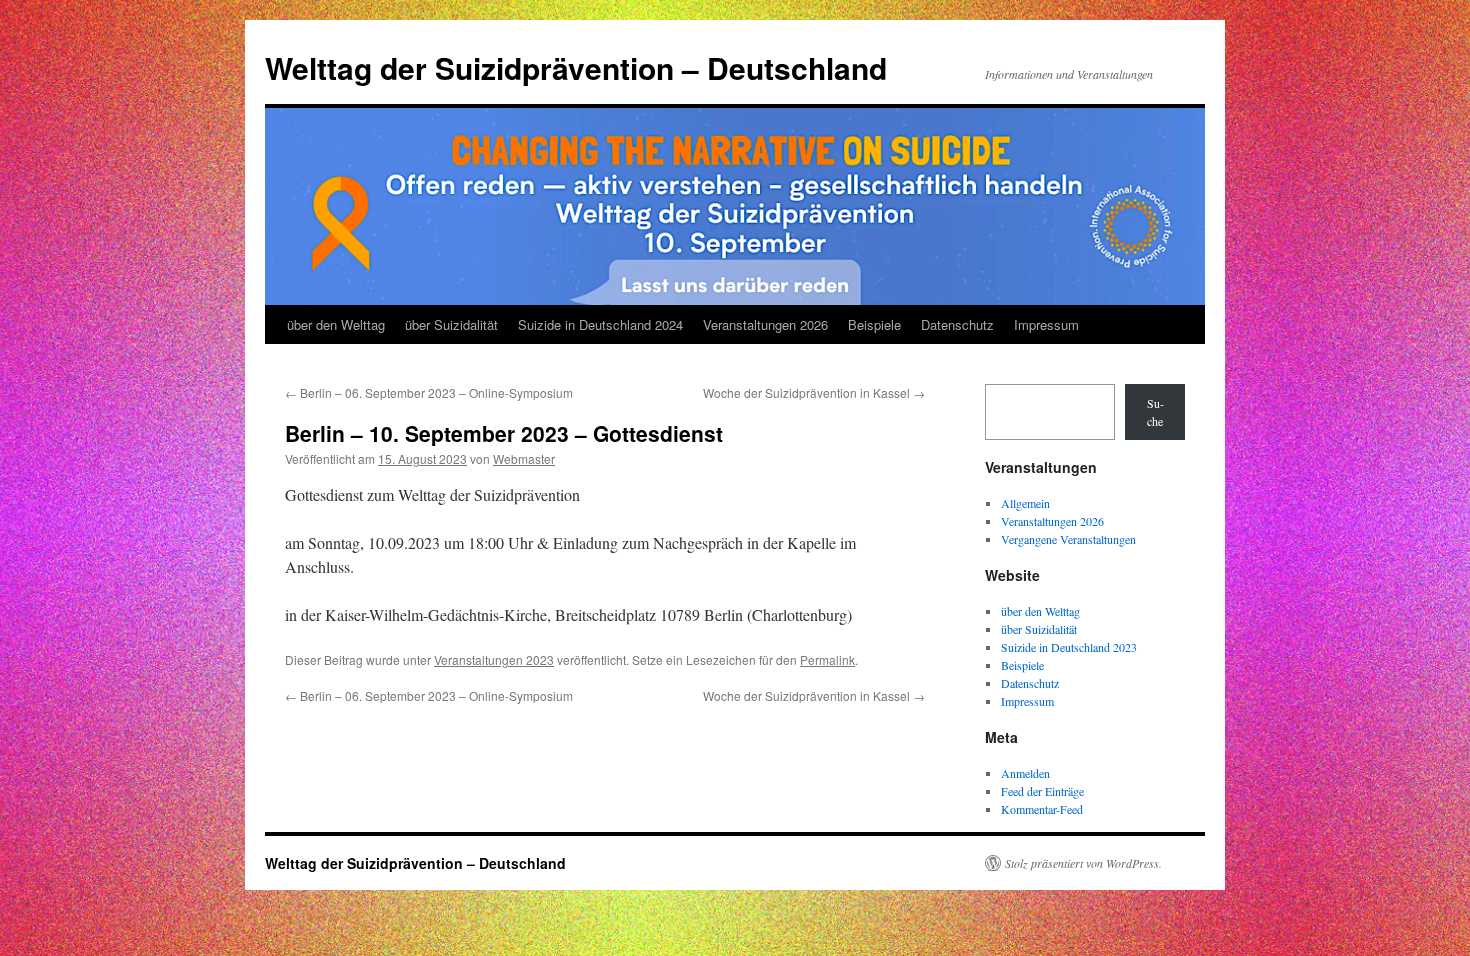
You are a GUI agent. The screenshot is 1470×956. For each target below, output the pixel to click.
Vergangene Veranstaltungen (1068, 539)
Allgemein (1025, 503)
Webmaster (524, 458)
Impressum (1046, 324)
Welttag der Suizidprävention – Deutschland (576, 67)
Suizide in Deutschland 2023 (1069, 647)
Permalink (827, 659)
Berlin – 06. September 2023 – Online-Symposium (429, 392)
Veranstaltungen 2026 (765, 324)
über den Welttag (336, 324)
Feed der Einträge (1042, 791)
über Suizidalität (451, 324)
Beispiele (874, 324)
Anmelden (1025, 773)
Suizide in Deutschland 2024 (600, 324)
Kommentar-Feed (1042, 809)
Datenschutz (957, 324)
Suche (1155, 412)
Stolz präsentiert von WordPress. (1083, 863)
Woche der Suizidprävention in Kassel (814, 392)
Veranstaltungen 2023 (494, 659)
